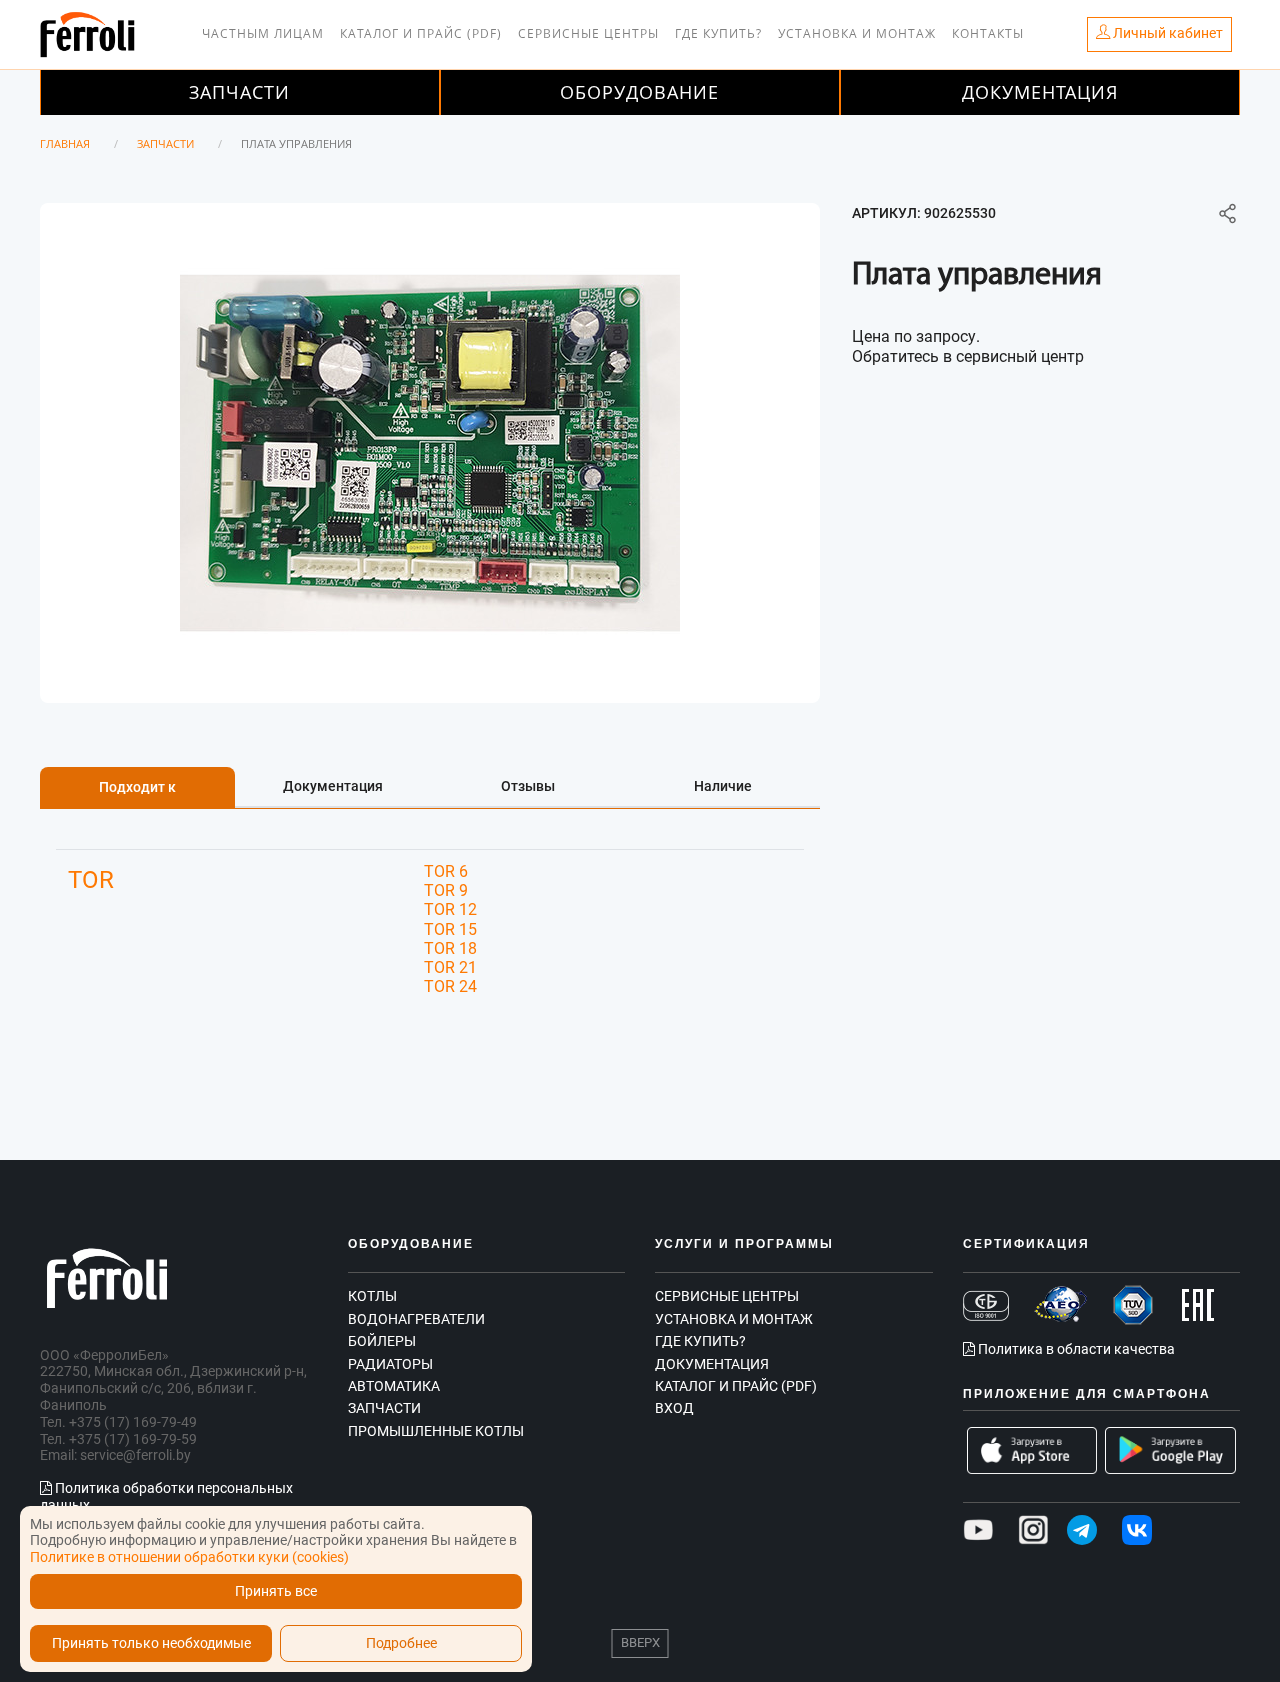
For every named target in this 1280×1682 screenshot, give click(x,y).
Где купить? (718, 33)
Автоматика (394, 1386)
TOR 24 (450, 986)
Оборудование (639, 92)
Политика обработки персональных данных (166, 1496)
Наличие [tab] (723, 786)
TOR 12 (450, 909)
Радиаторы (390, 1364)
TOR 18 (450, 948)
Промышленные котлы (436, 1431)
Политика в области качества (1075, 1349)
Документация (1040, 92)
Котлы (372, 1296)
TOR (91, 880)
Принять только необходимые (151, 1643)
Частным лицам (263, 33)
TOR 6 (446, 871)
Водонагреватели (416, 1319)
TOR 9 (446, 890)
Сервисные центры (588, 33)
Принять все (276, 1591)
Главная (65, 143)
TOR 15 (450, 929)
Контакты (988, 33)
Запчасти (239, 92)
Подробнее (401, 1643)
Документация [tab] (333, 786)
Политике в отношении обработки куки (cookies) (189, 1557)
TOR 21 (450, 967)
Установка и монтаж (857, 33)
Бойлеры (382, 1341)
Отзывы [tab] (528, 786)
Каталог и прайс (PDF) (421, 33)
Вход (674, 1408)
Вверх (640, 1642)
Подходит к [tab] (137, 787)
